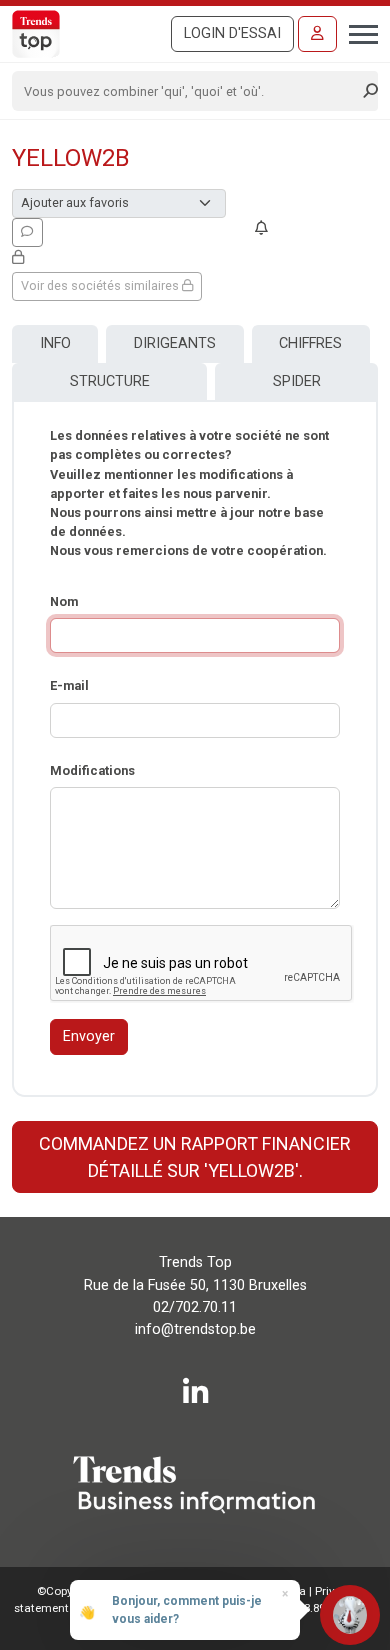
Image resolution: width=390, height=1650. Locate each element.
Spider (297, 381)
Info (55, 343)
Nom (64, 601)
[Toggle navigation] (357, 32)
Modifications (92, 770)
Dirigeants (175, 343)
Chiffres (310, 343)
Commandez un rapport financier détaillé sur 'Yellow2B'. (195, 1157)
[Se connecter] (317, 34)
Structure (110, 381)
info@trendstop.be (195, 1329)
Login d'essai (232, 33)
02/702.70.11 (195, 1307)
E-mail (69, 685)
